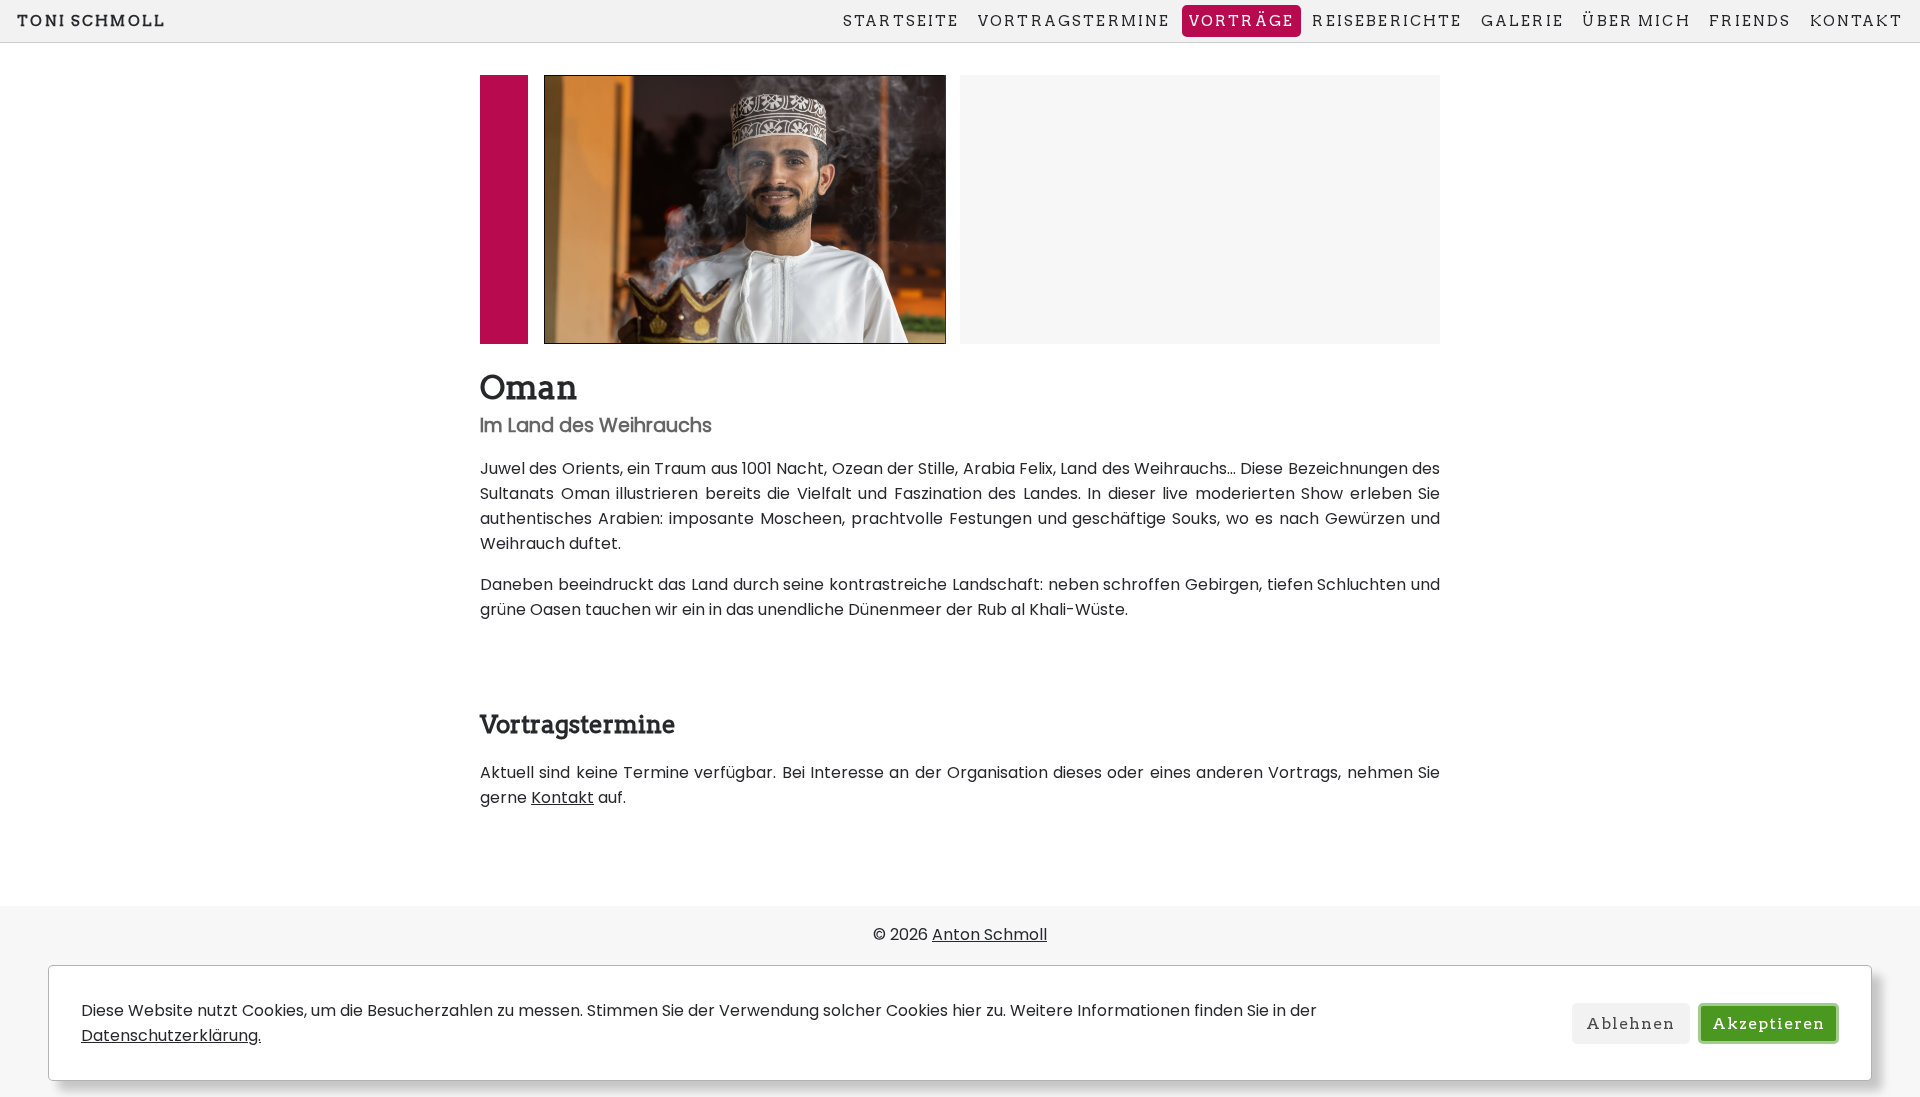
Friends (1750, 21)
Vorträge (1241, 21)
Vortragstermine (1074, 21)
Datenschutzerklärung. (171, 1035)
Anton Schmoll (989, 934)
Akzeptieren (1768, 1023)
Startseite (901, 21)
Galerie (1522, 21)
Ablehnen (1630, 1023)
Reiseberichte (1387, 21)
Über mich (1636, 21)
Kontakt (1856, 21)
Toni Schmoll (91, 21)
